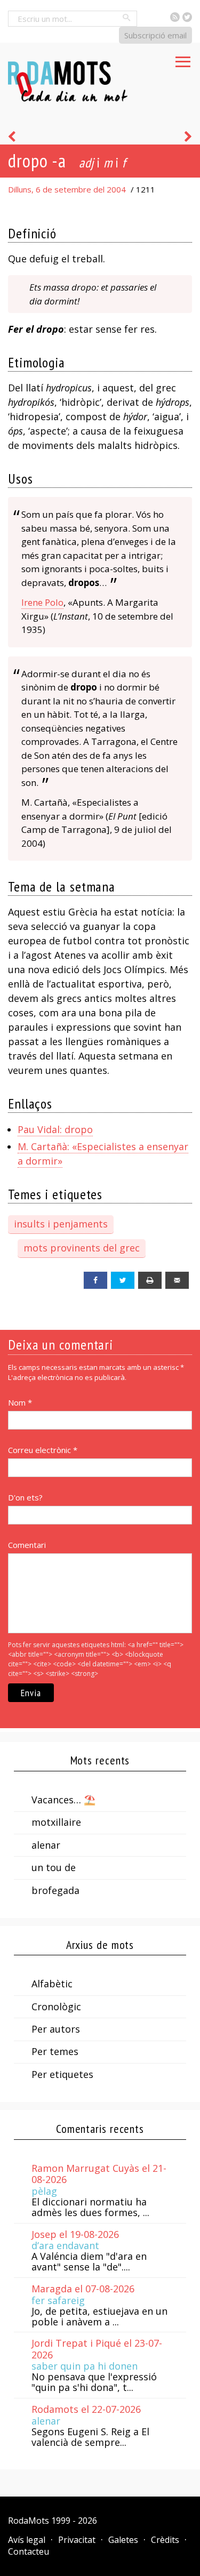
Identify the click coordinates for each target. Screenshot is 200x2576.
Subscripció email (155, 35)
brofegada (55, 1890)
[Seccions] (183, 59)
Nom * (20, 1402)
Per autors (56, 2029)
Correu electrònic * (43, 1450)
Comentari (27, 1545)
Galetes (123, 2540)
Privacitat (77, 2540)
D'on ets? (25, 1497)
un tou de (54, 1867)
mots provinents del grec (82, 1248)
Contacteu (29, 2551)
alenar (46, 1845)
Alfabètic (52, 1984)
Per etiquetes (62, 2074)
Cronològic (56, 2007)
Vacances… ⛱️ (63, 1800)
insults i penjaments (61, 1224)
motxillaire (56, 1822)
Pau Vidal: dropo (55, 1129)
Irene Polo (42, 602)
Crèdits (165, 2540)
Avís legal (27, 2540)
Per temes (55, 2051)
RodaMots (29, 2521)
